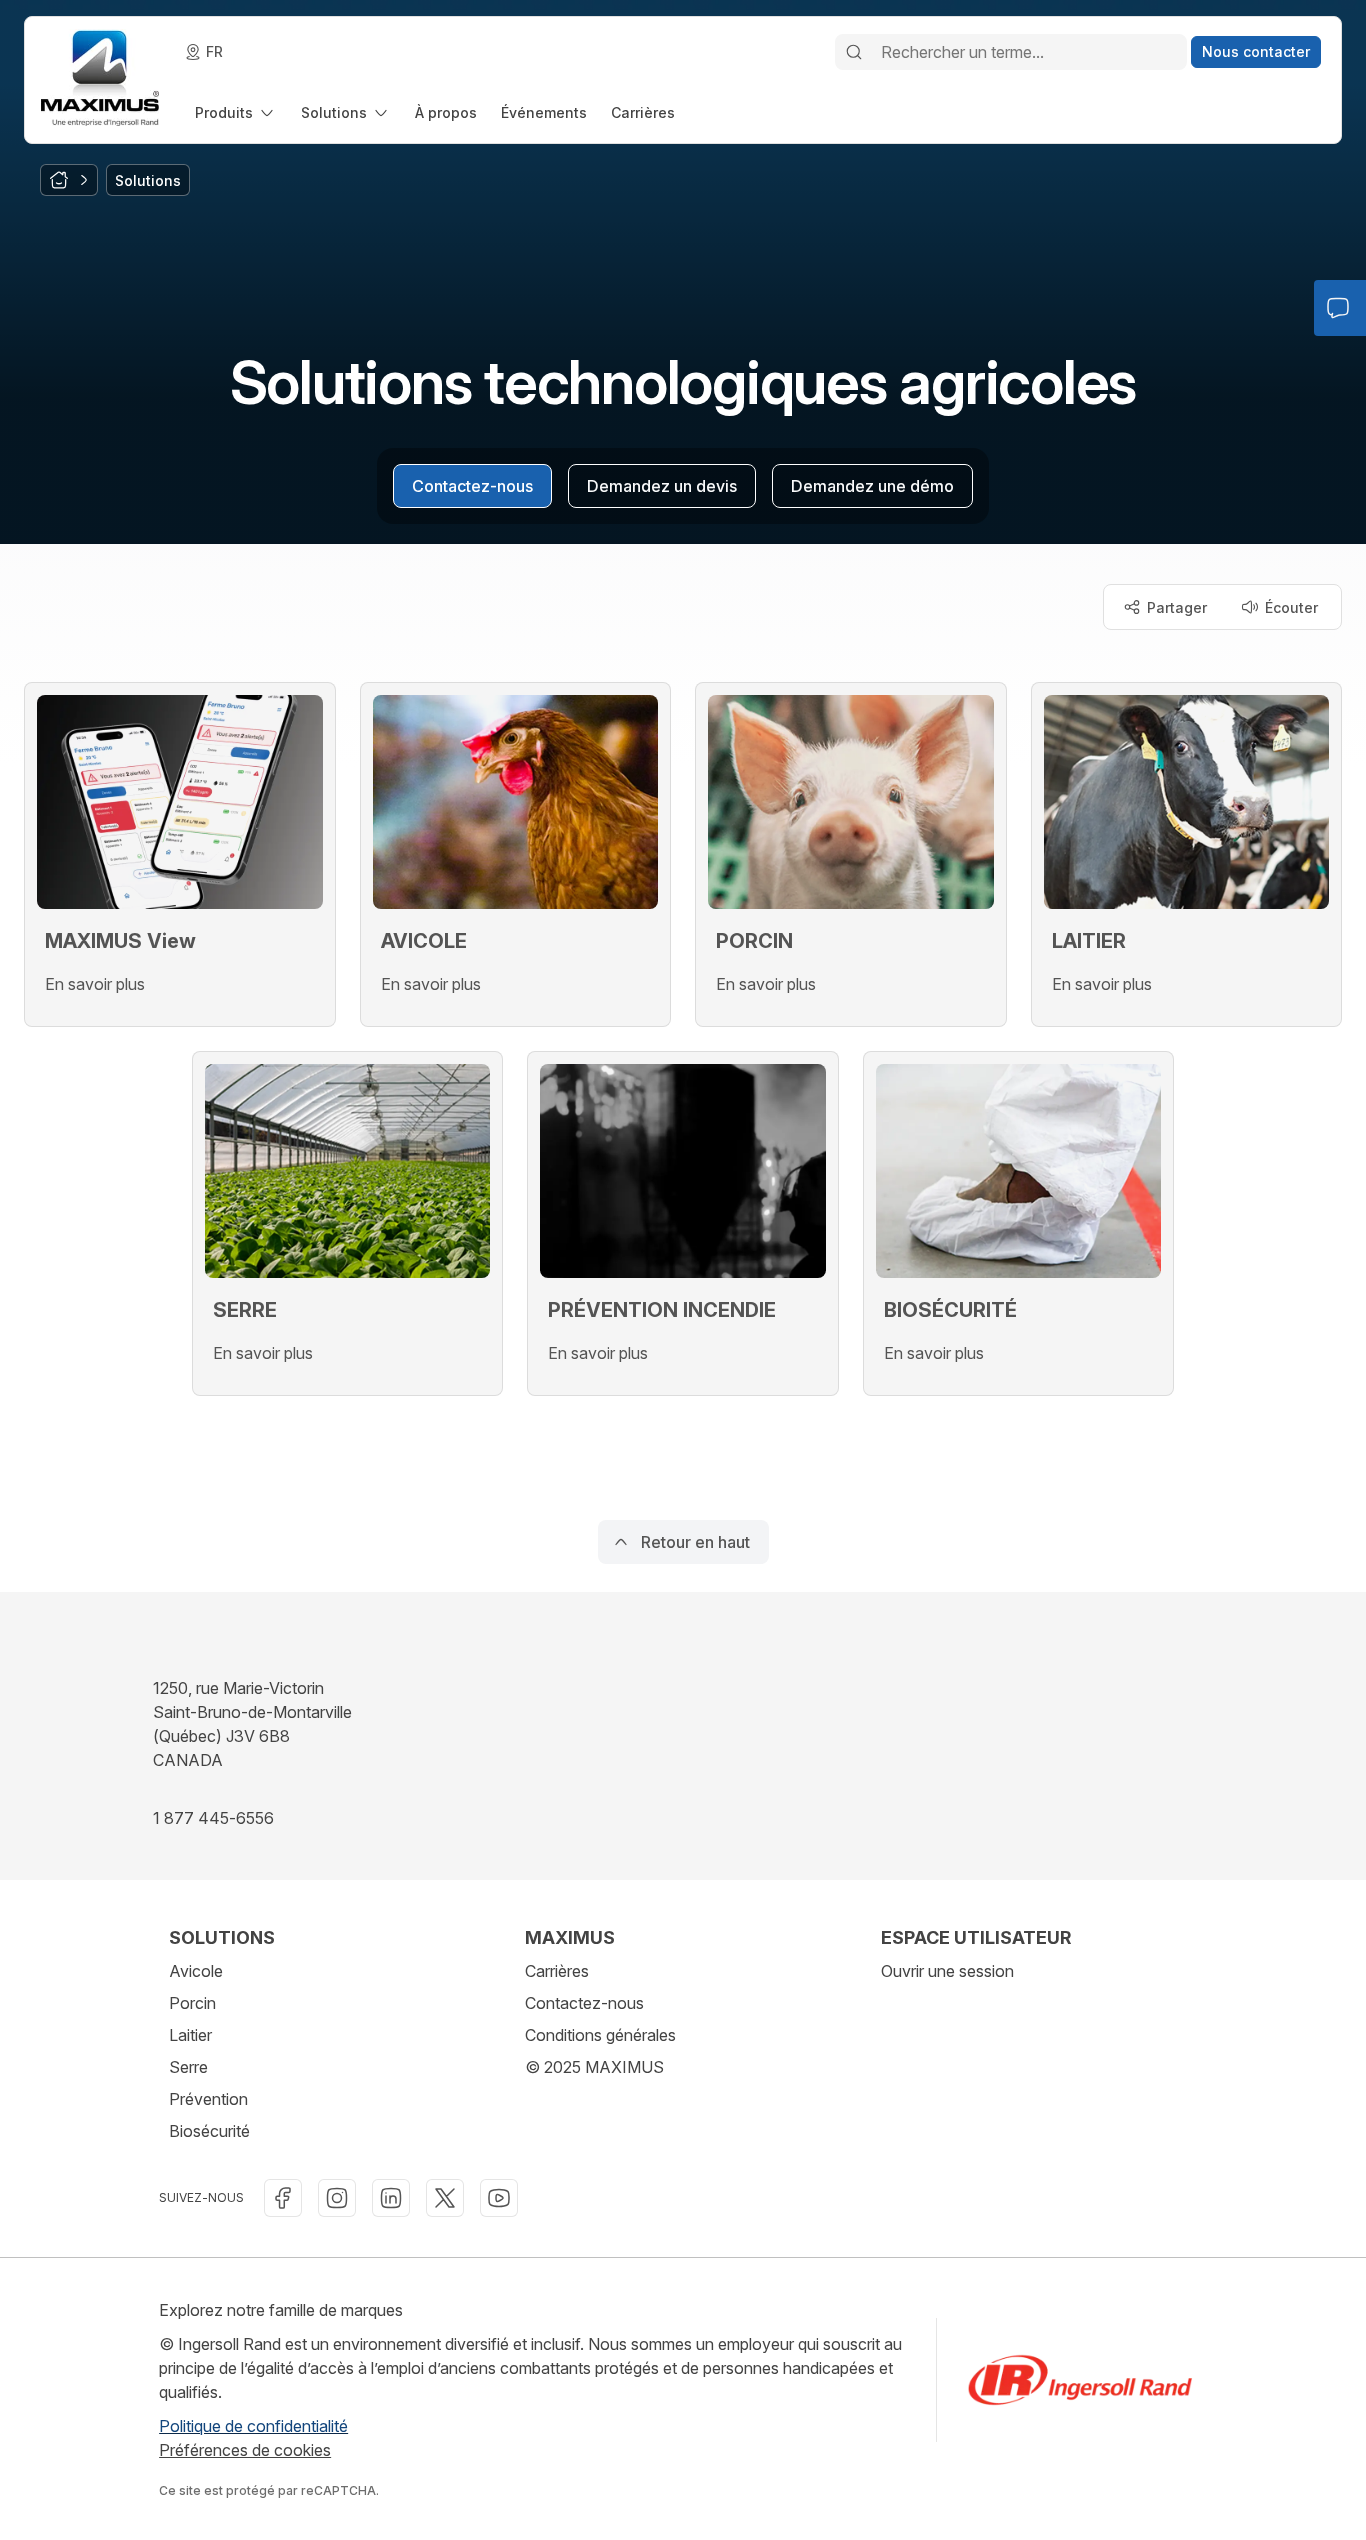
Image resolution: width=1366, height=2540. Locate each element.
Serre (188, 2067)
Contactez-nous (584, 2003)
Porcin (192, 2003)
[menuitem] (236, 112)
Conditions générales (600, 2035)
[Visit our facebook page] (283, 2198)
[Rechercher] (854, 52)
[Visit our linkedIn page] (391, 2198)
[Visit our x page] (445, 2198)
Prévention (208, 2099)
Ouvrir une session (947, 1971)
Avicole (196, 1971)
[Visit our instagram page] (337, 2198)
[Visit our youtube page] (499, 2198)
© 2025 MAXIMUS (594, 2067)
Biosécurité (209, 2131)
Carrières (557, 1971)
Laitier (190, 2035)
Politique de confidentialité (253, 2426)
